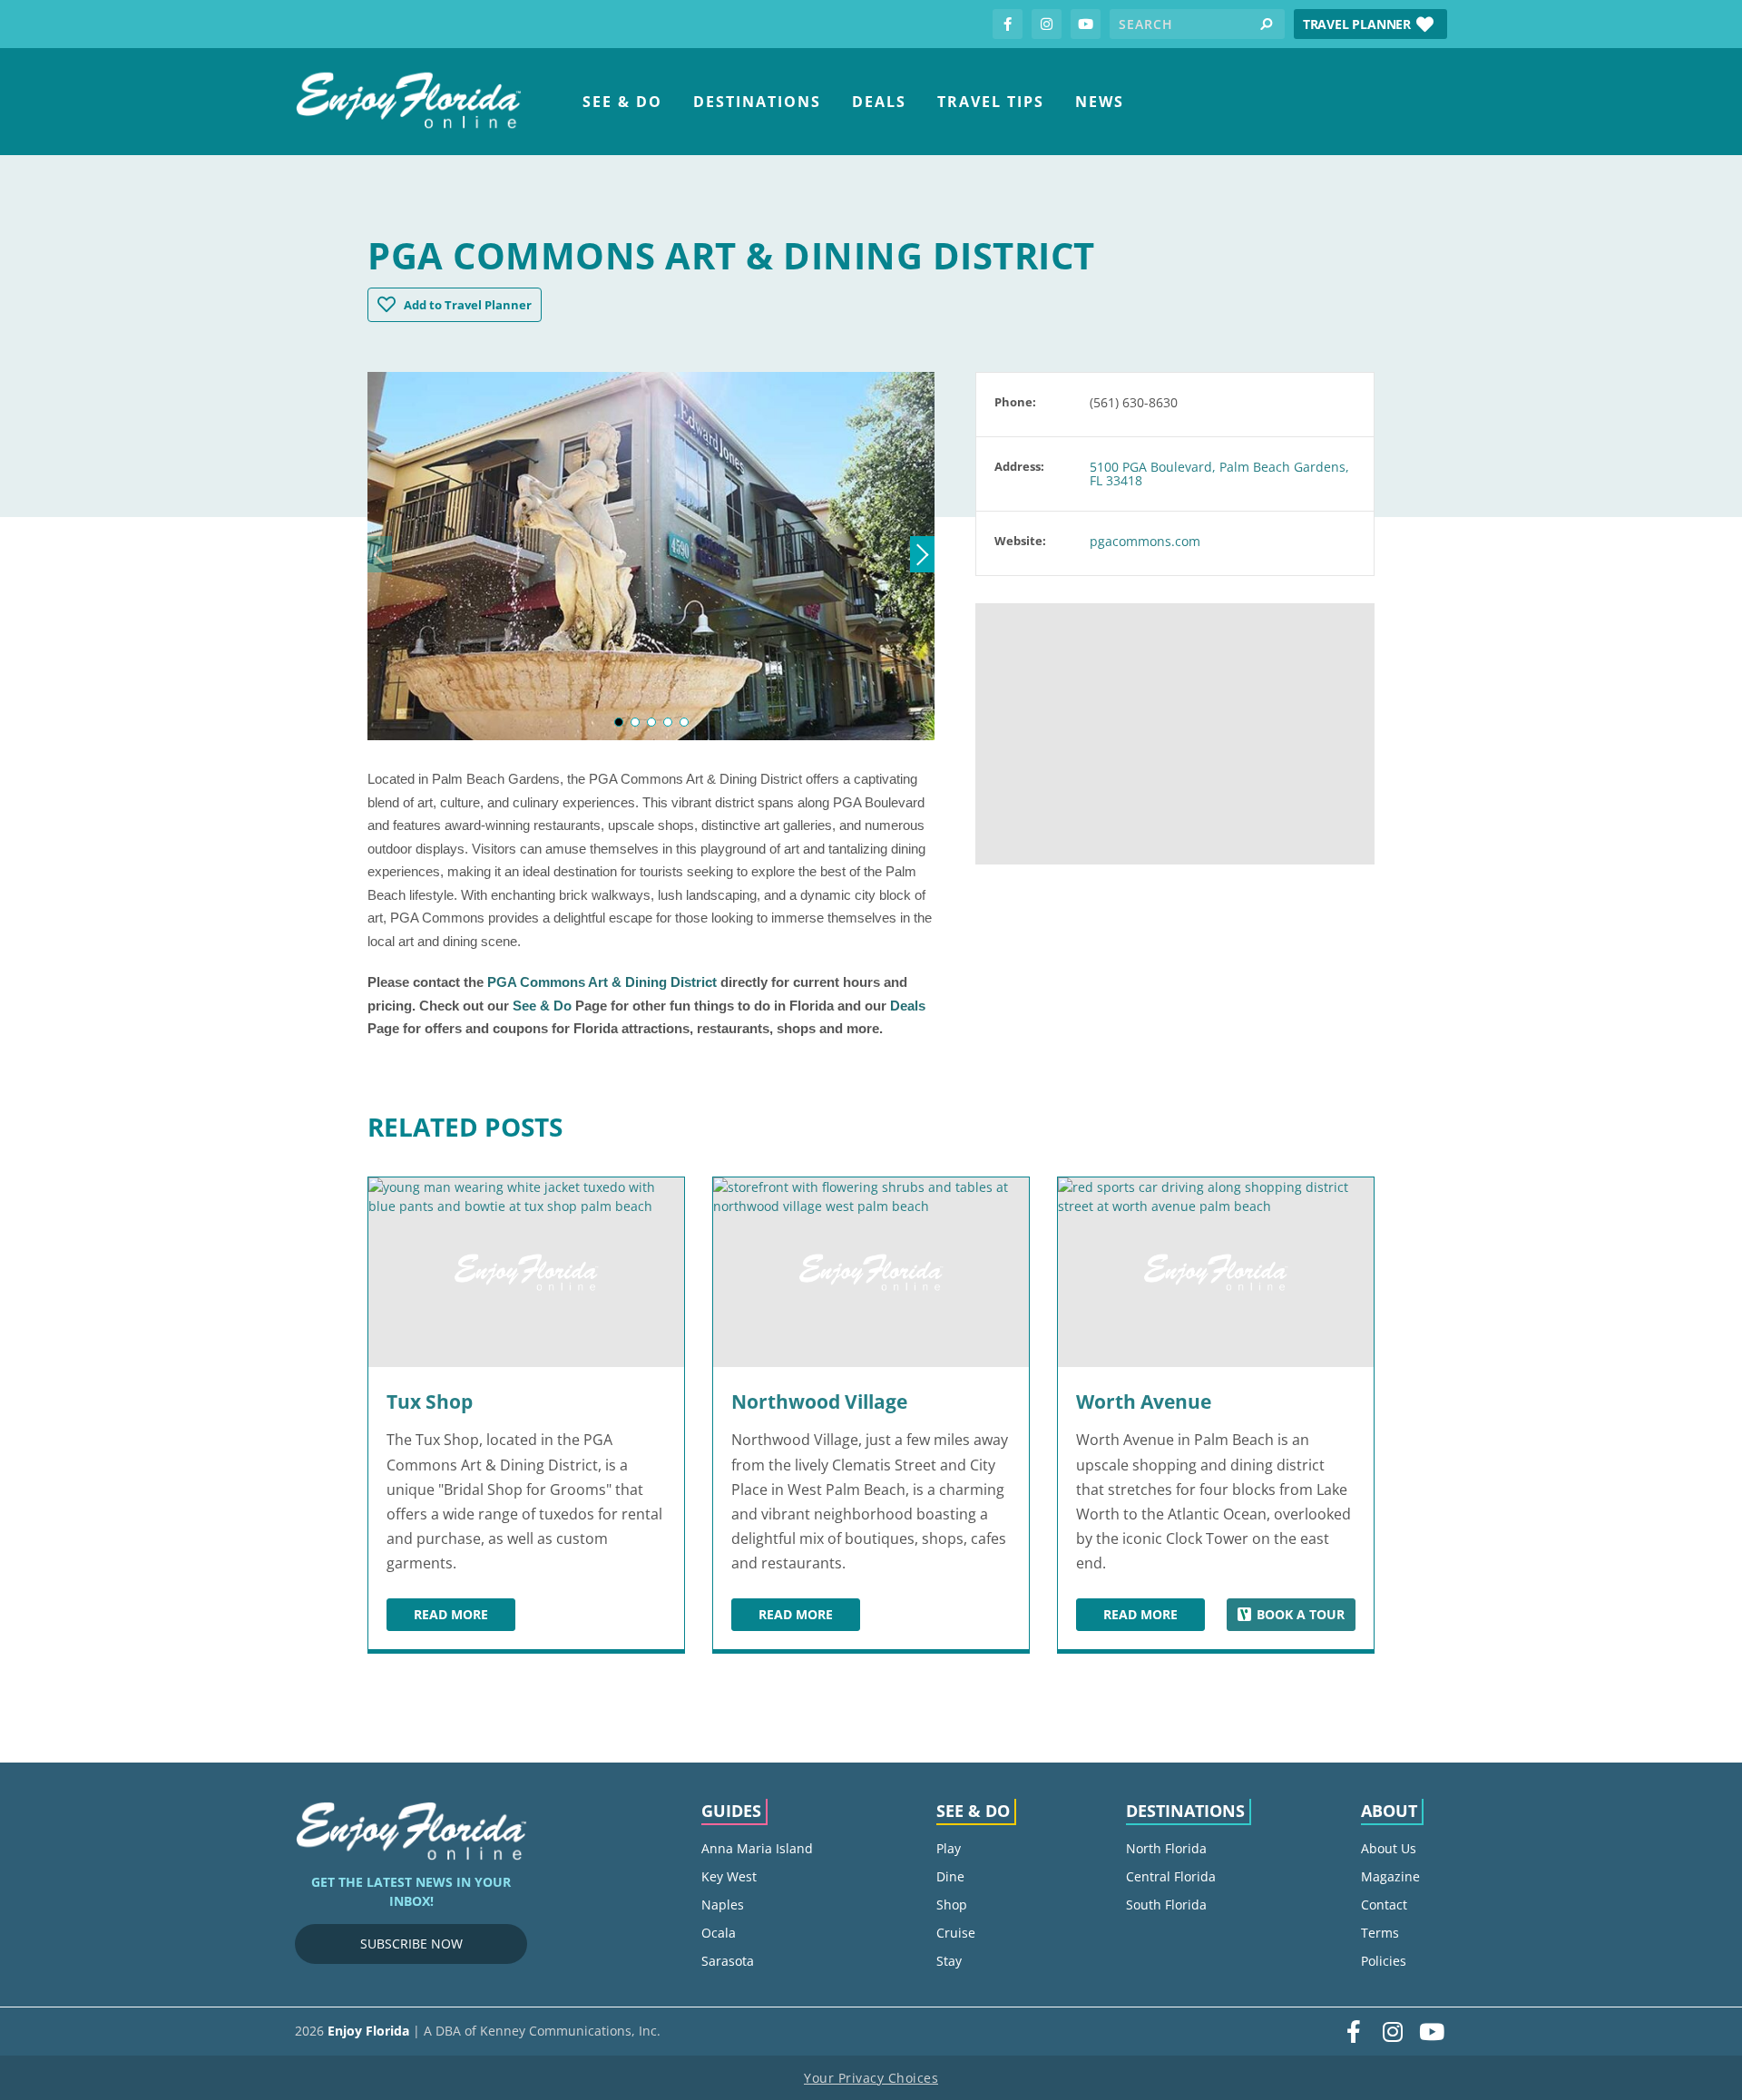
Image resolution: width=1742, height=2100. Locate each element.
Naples (723, 1905)
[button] (1370, 24)
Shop (952, 1905)
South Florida (1166, 1905)
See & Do (622, 102)
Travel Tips (991, 102)
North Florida (1166, 1848)
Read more (465, 1617)
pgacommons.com (1145, 541)
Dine (950, 1876)
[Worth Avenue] (1216, 1272)
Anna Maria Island (757, 1848)
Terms (1380, 1933)
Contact (1384, 1905)
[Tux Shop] (526, 1272)
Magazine (1390, 1876)
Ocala (719, 1933)
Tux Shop (430, 1402)
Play (949, 1848)
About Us (1389, 1848)
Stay (949, 1961)
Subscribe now (411, 1944)
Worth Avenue (1144, 1402)
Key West (729, 1876)
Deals (879, 102)
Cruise (956, 1933)
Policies (1384, 1961)
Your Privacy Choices (871, 2078)
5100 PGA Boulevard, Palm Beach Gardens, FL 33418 (1219, 474)
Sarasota (728, 1961)
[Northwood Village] (871, 1272)
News (1100, 102)
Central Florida (1171, 1876)
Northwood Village (819, 1402)
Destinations (757, 102)
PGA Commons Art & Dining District (602, 982)
